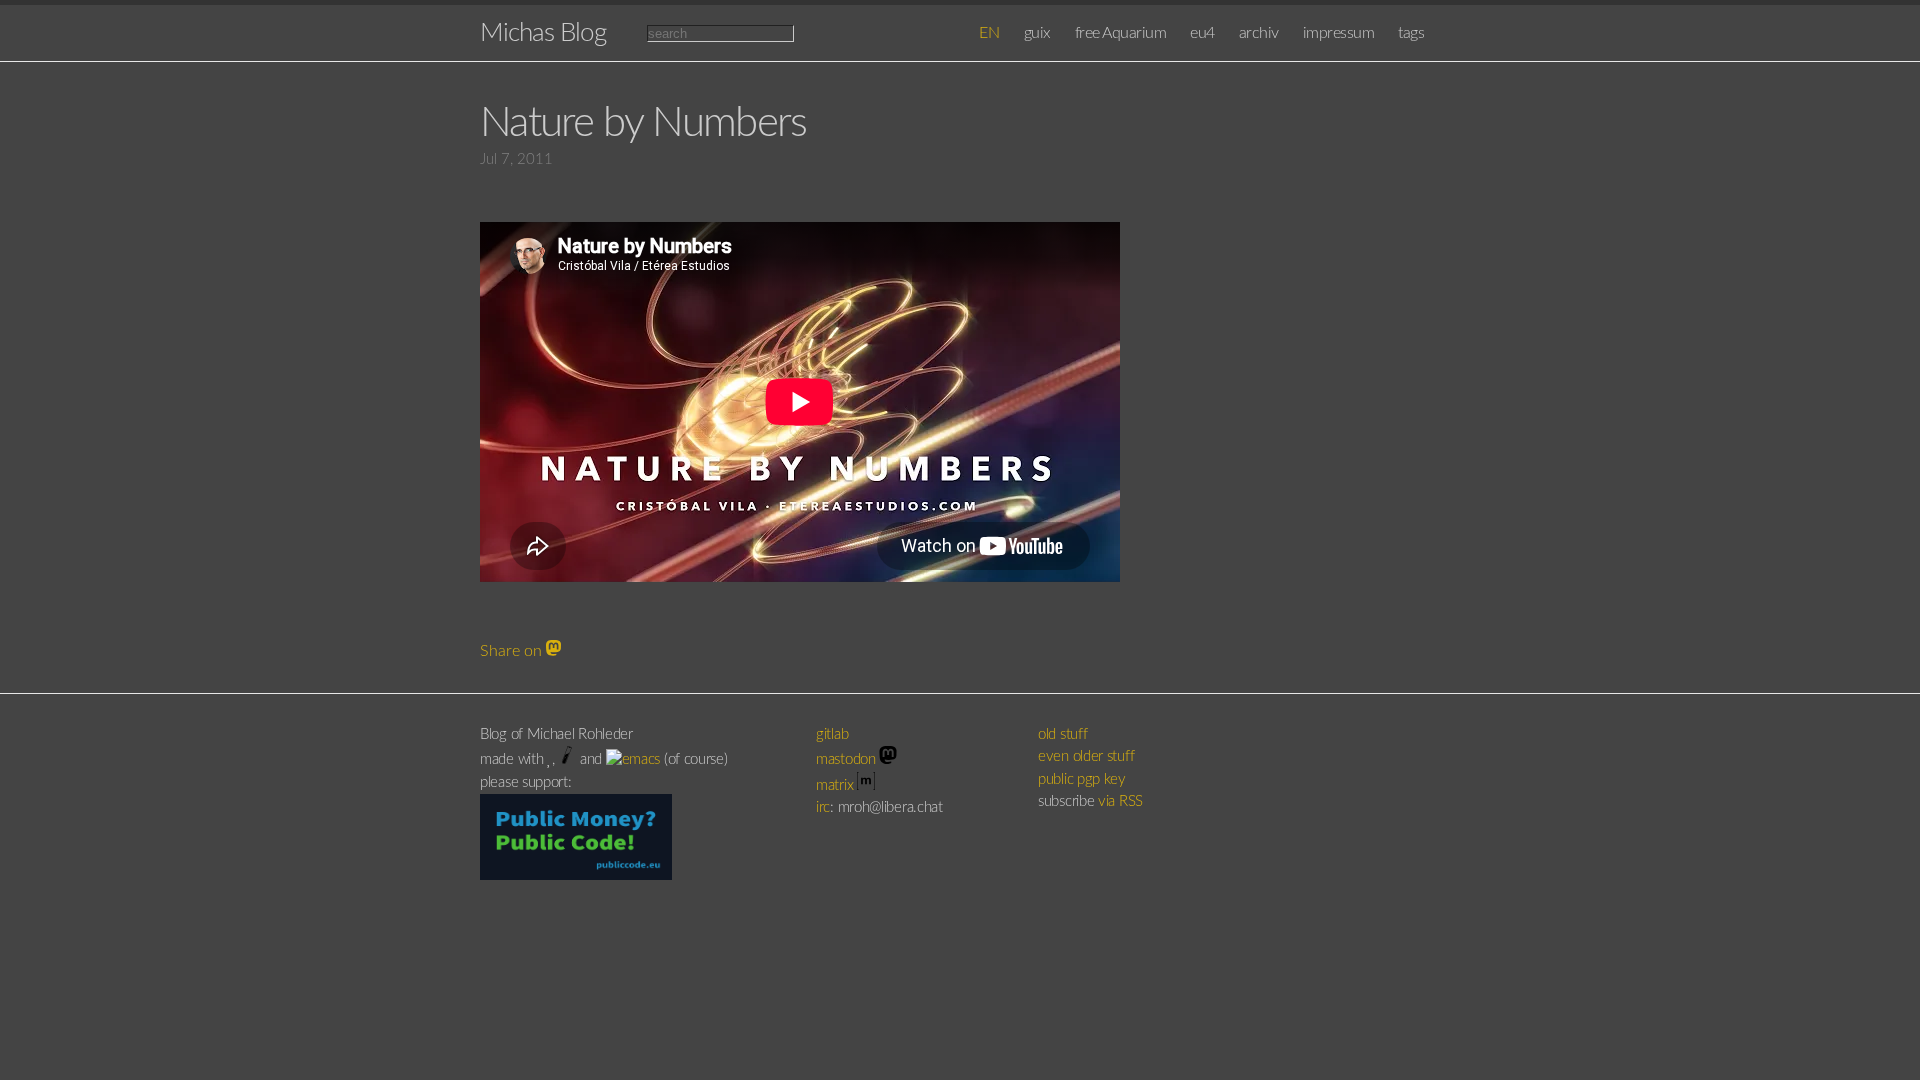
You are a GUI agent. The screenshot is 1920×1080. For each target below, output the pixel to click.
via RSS (1120, 801)
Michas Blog (543, 33)
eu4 (1202, 33)
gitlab (834, 734)
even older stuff (1086, 756)
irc (823, 807)
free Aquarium (1121, 33)
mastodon (847, 759)
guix (1037, 33)
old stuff (1062, 734)
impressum (1339, 33)
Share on (513, 651)
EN (989, 33)
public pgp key (1082, 779)
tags (1411, 33)
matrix (836, 785)
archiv (1259, 33)
